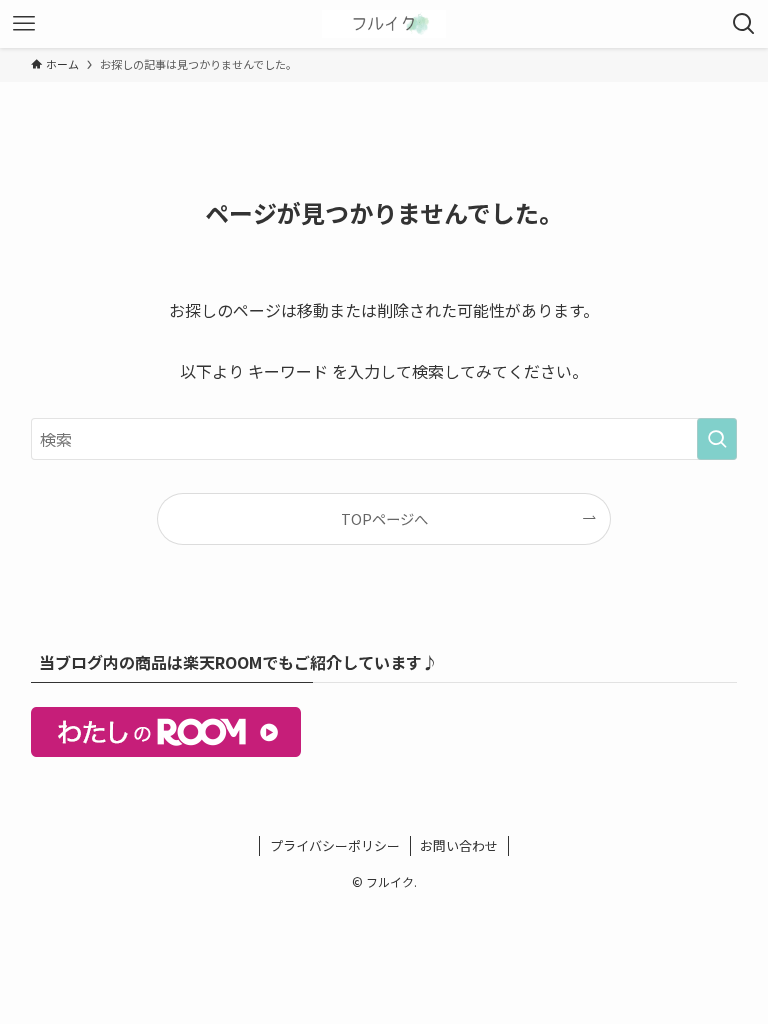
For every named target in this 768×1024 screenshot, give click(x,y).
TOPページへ (384, 518)
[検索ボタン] (744, 24)
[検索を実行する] (717, 439)
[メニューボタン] (24, 24)
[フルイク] (384, 24)
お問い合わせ (459, 845)
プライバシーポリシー (335, 845)
